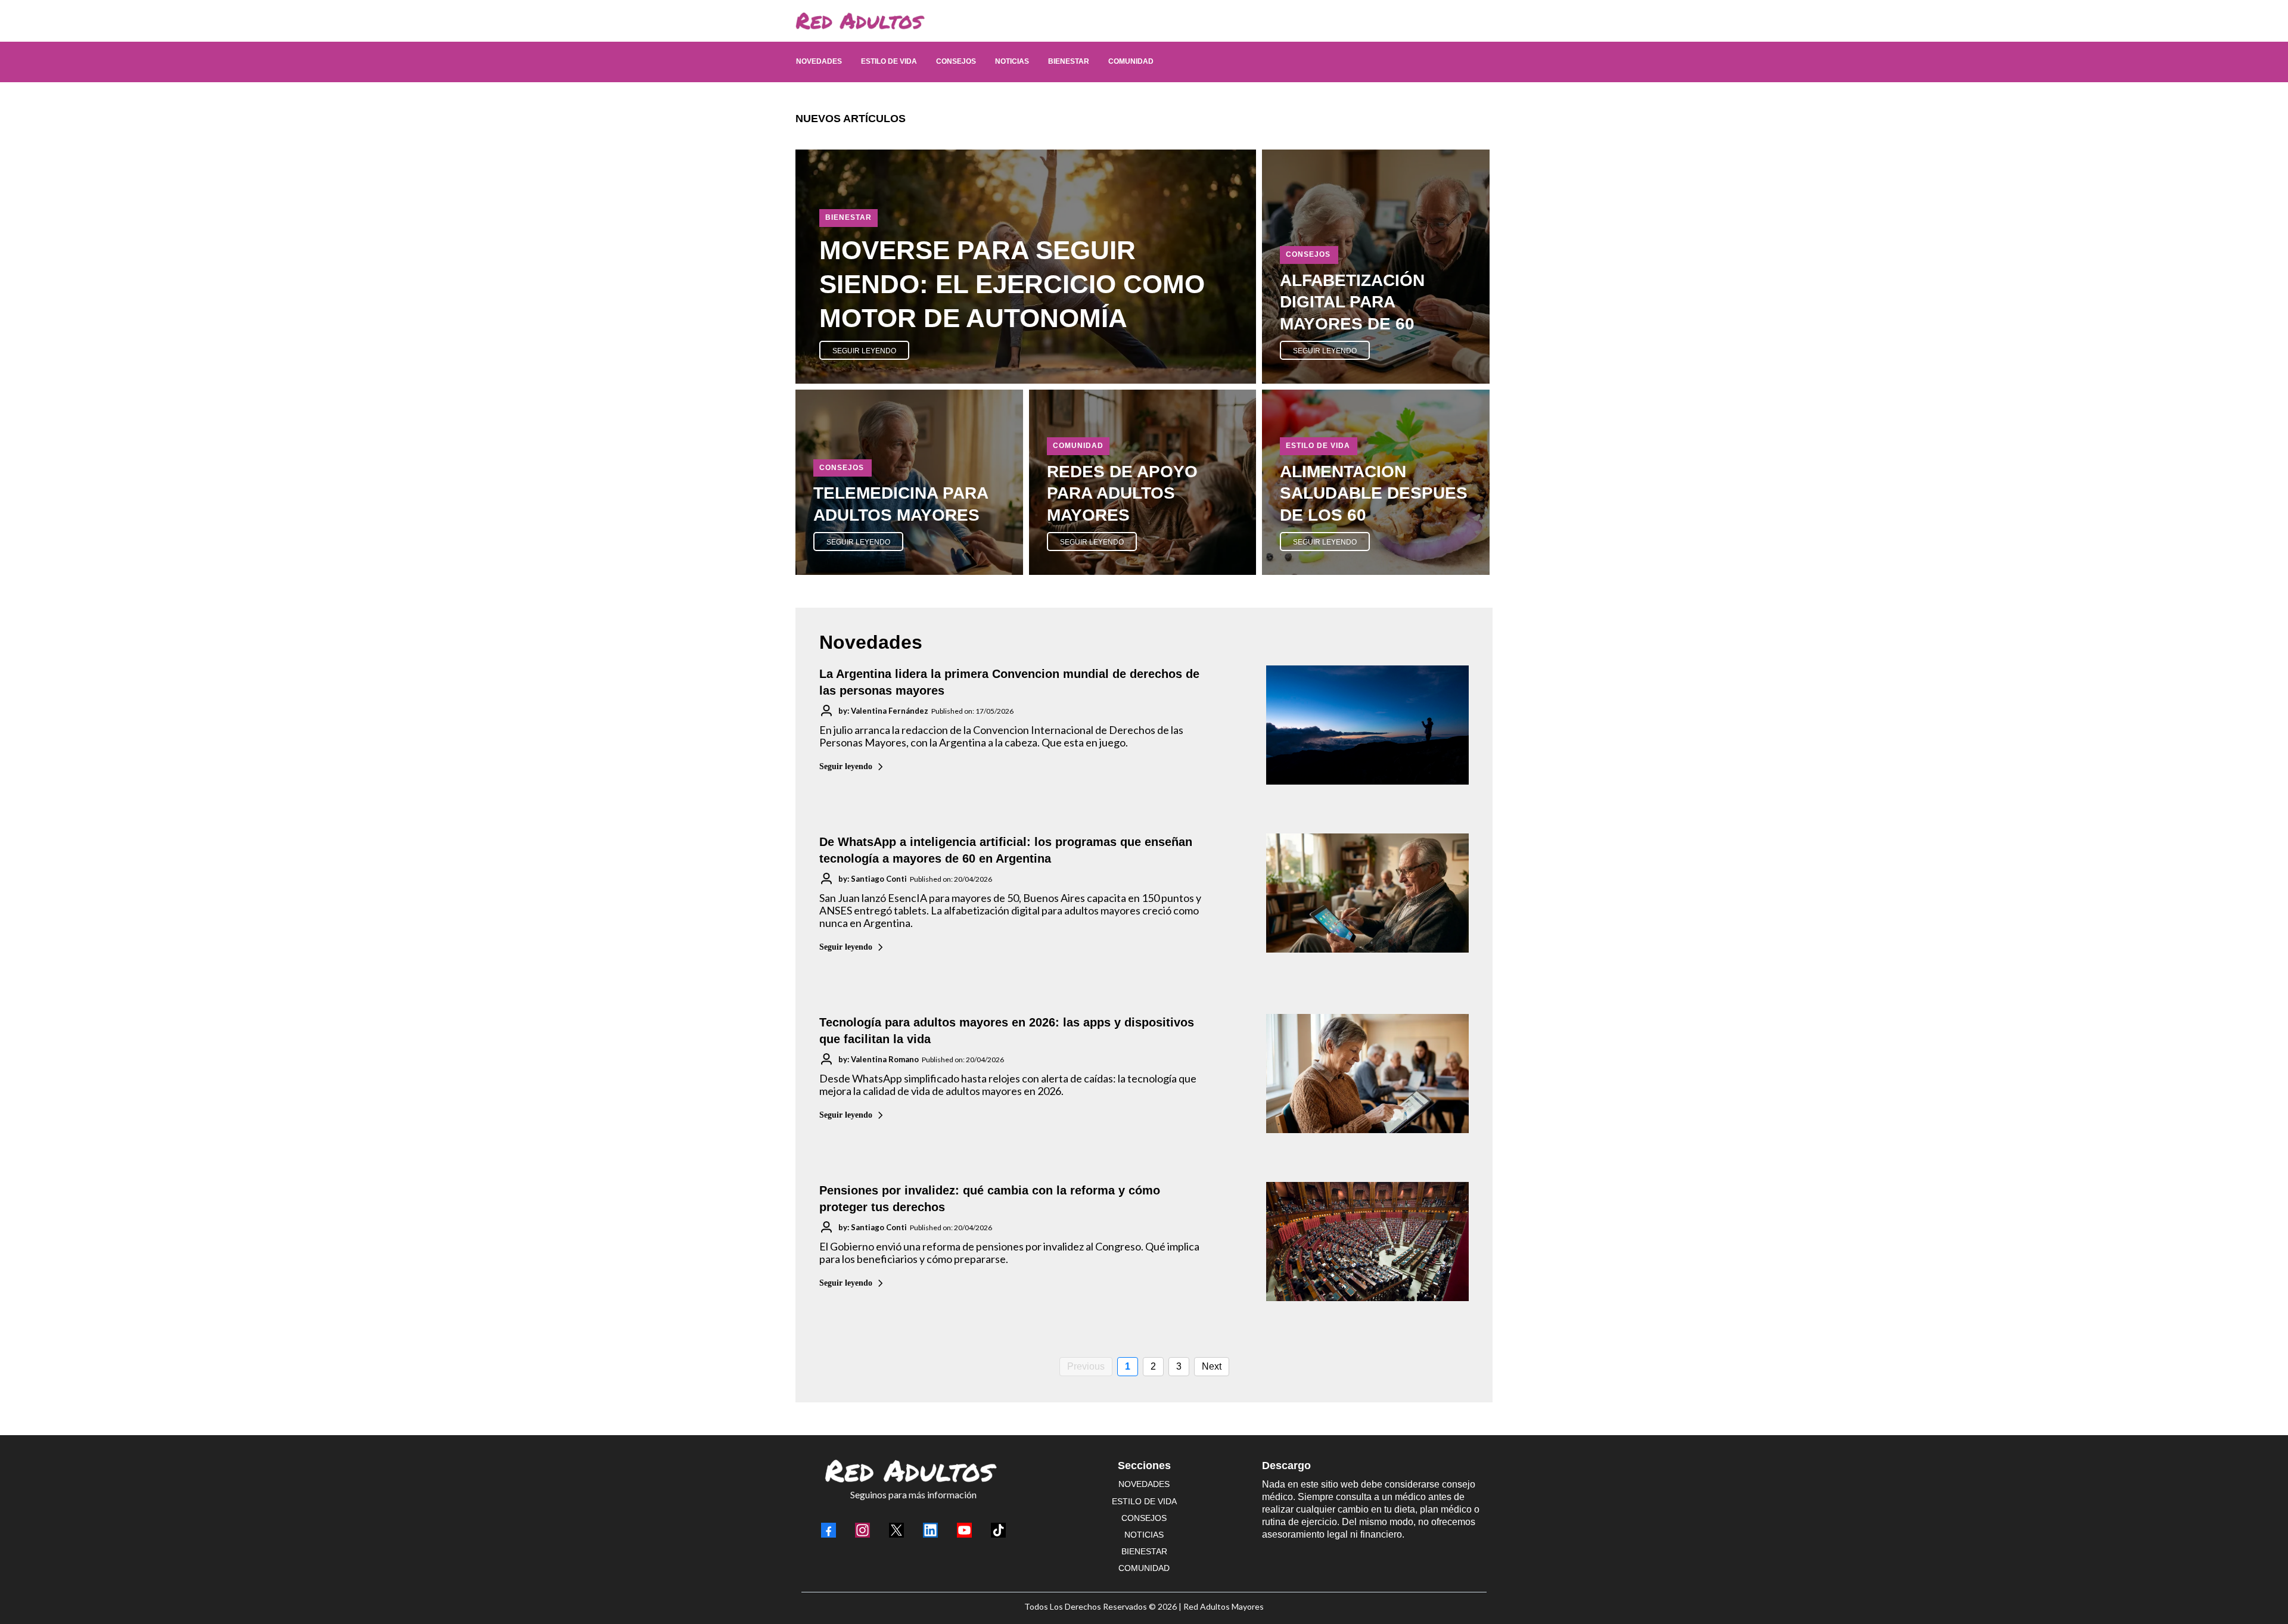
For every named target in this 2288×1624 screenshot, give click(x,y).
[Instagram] (862, 1530)
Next (1212, 1366)
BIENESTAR (1144, 1551)
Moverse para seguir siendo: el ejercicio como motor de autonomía (1012, 284)
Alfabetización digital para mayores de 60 (1352, 302)
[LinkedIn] (930, 1530)
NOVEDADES (1144, 1484)
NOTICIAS (1144, 1535)
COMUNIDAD (1144, 1568)
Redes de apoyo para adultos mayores (1122, 493)
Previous (1086, 1366)
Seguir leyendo (846, 766)
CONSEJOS (1144, 1518)
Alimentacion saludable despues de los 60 (1374, 493)
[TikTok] (998, 1530)
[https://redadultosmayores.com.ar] (1138, 21)
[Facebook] (829, 1530)
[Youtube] (964, 1530)
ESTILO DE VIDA (1144, 1501)
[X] (896, 1530)
